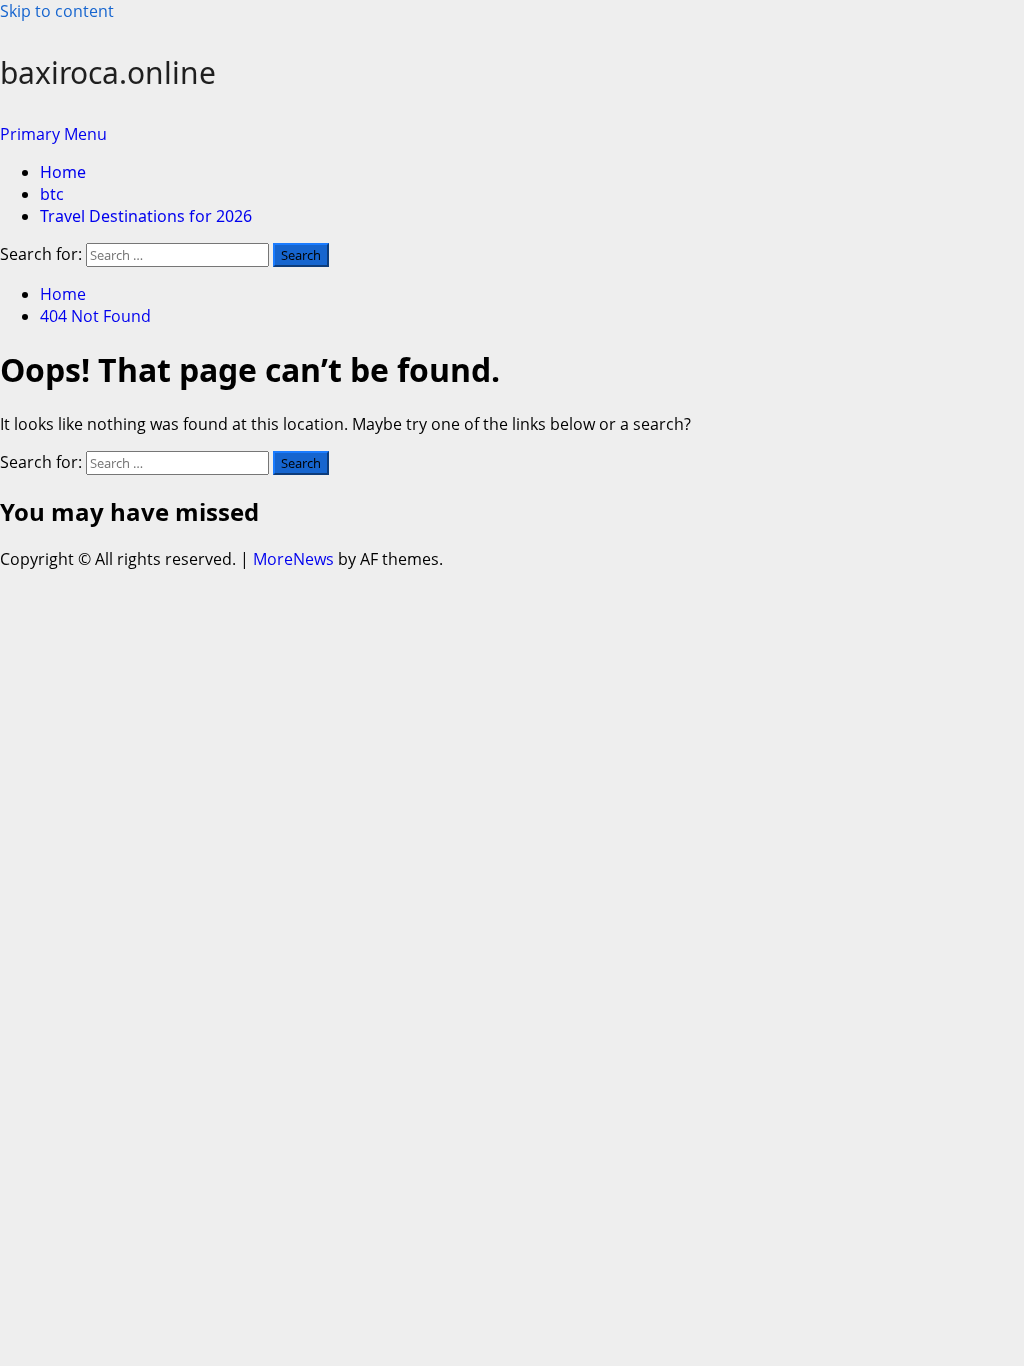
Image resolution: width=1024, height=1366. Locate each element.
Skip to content (57, 11)
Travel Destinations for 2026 (146, 216)
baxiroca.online (108, 72)
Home (63, 172)
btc (52, 194)
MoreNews (293, 559)
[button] (53, 134)
